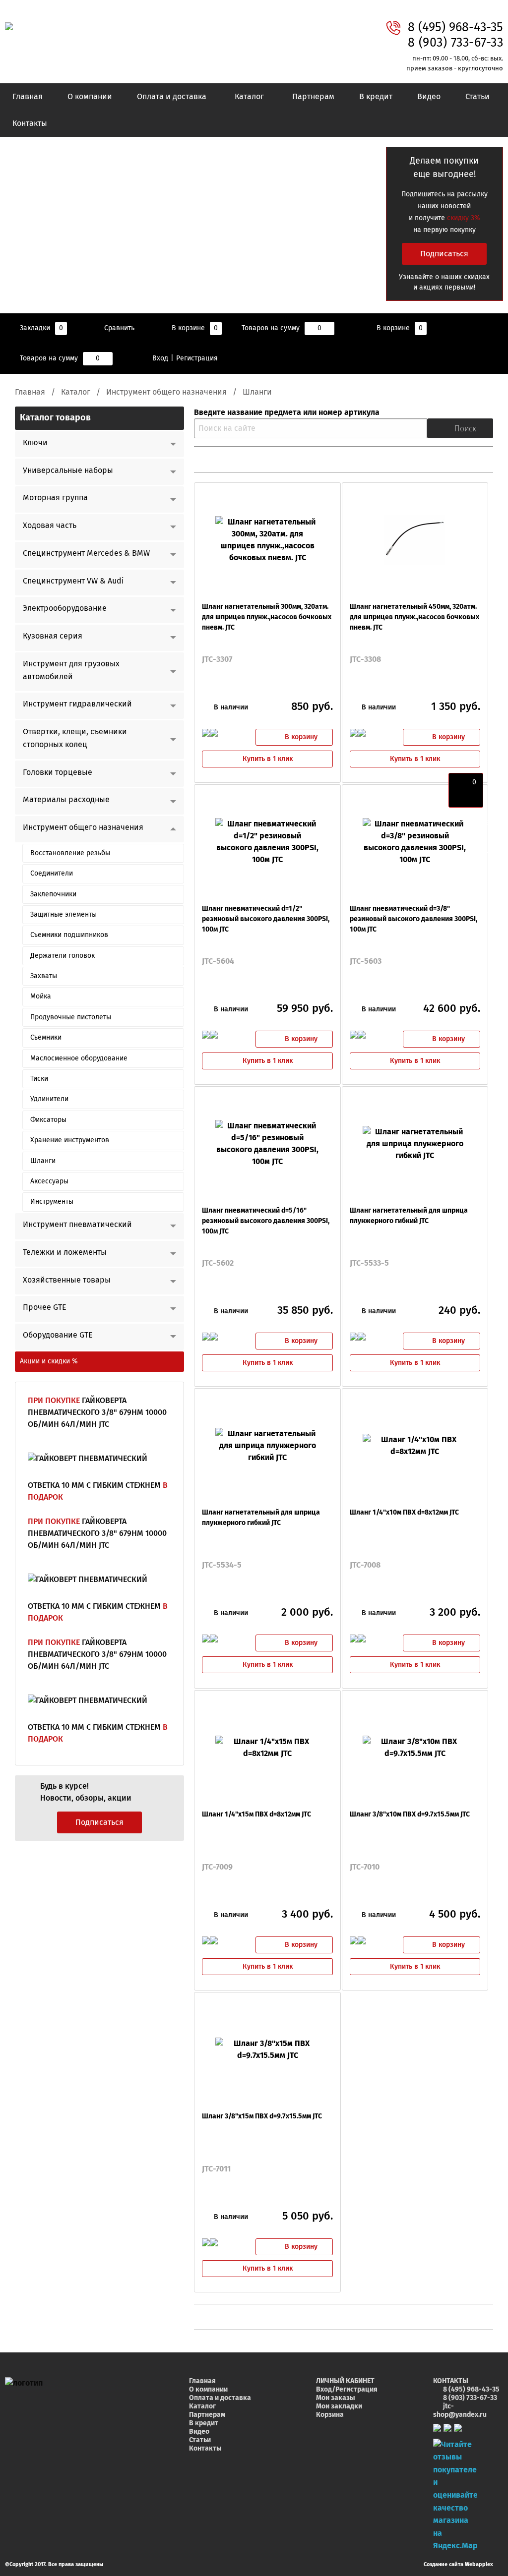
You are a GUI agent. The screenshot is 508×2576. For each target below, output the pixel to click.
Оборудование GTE (58, 1335)
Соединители (52, 874)
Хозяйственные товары (67, 1280)
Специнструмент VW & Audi (73, 581)
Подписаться (444, 254)
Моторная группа (55, 498)
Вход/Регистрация (347, 2390)
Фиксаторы (48, 1120)
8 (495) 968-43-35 (455, 28)
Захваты (44, 976)
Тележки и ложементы (65, 1252)
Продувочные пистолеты (71, 1017)
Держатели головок (63, 956)
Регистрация (197, 358)
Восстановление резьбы (70, 853)
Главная (28, 97)
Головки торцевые (58, 772)
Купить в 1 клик (268, 759)
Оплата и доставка (172, 97)
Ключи (35, 443)
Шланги (43, 1161)
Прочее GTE (45, 1307)
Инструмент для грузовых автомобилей (71, 670)
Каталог (249, 97)
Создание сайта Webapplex (458, 2564)
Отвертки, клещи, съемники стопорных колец (75, 738)
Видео (429, 97)
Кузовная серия (53, 636)
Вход (160, 358)
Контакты (30, 123)
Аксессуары (49, 1181)
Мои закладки (339, 2406)
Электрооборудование (65, 608)
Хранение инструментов (70, 1140)
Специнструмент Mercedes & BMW (86, 553)
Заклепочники (53, 894)
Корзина (330, 2415)
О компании (90, 97)
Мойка (41, 996)
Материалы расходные (66, 800)
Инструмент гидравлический (77, 704)
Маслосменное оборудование (79, 1058)
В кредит (376, 97)
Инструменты (52, 1202)
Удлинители (49, 1099)
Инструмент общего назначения (166, 392)
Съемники (46, 1038)
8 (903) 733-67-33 (456, 43)
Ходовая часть (50, 526)
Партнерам (313, 97)
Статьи (477, 97)
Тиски (39, 1079)
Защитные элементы (63, 915)
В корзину (301, 737)
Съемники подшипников (69, 935)
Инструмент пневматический (77, 1225)
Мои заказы (336, 2398)
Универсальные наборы (68, 470)
